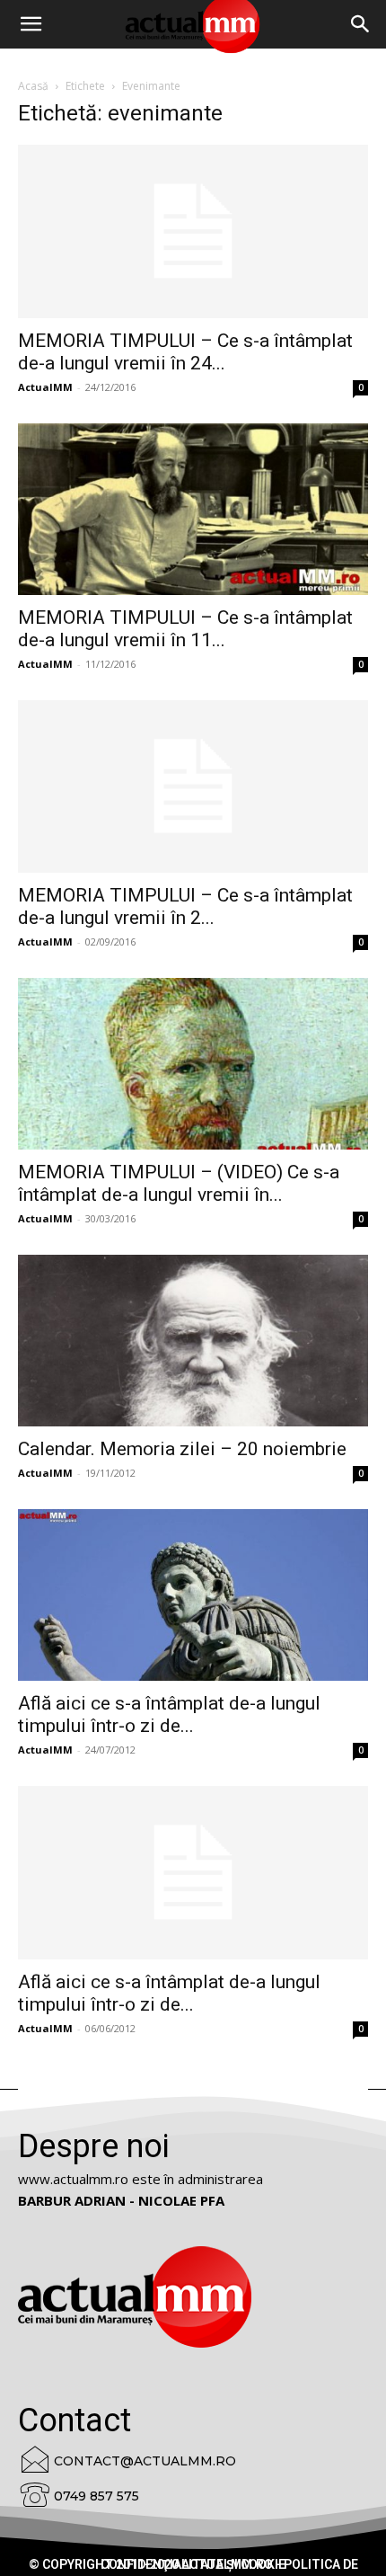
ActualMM (45, 387)
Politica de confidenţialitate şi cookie (229, 2564)
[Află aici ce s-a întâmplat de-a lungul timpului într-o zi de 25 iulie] (193, 1595)
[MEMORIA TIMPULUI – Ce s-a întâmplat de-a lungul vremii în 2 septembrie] (193, 787)
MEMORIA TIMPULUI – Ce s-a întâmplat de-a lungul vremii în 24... (185, 352)
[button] (361, 24)
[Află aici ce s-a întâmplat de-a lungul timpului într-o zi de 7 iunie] (193, 1873)
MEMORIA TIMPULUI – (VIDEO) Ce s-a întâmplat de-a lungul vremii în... (179, 1183)
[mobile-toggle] (31, 24)
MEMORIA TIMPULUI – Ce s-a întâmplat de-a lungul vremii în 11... (185, 629)
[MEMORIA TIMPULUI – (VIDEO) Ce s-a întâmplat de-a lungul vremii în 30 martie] (193, 1064)
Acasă (33, 86)
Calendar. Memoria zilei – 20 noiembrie (182, 1449)
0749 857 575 (96, 2496)
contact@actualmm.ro (145, 2461)
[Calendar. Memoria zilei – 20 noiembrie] (193, 1341)
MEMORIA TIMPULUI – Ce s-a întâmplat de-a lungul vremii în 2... (185, 906)
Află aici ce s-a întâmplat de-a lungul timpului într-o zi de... (169, 1714)
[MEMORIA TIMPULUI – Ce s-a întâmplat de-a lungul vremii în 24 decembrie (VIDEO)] (193, 231)
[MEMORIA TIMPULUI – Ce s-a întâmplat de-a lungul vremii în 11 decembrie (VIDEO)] (193, 509)
